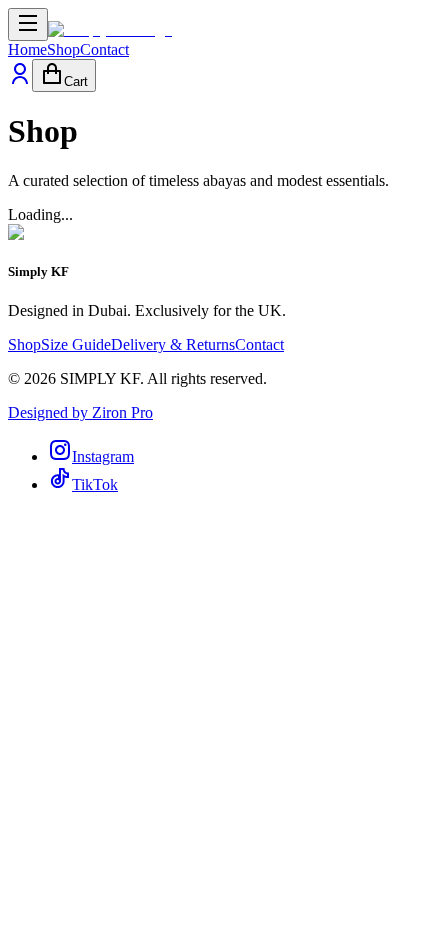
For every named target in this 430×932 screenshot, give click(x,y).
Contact (104, 49)
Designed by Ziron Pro (80, 412)
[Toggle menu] (28, 24)
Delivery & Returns (173, 344)
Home (27, 49)
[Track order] (20, 80)
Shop (63, 49)
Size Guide (76, 344)
